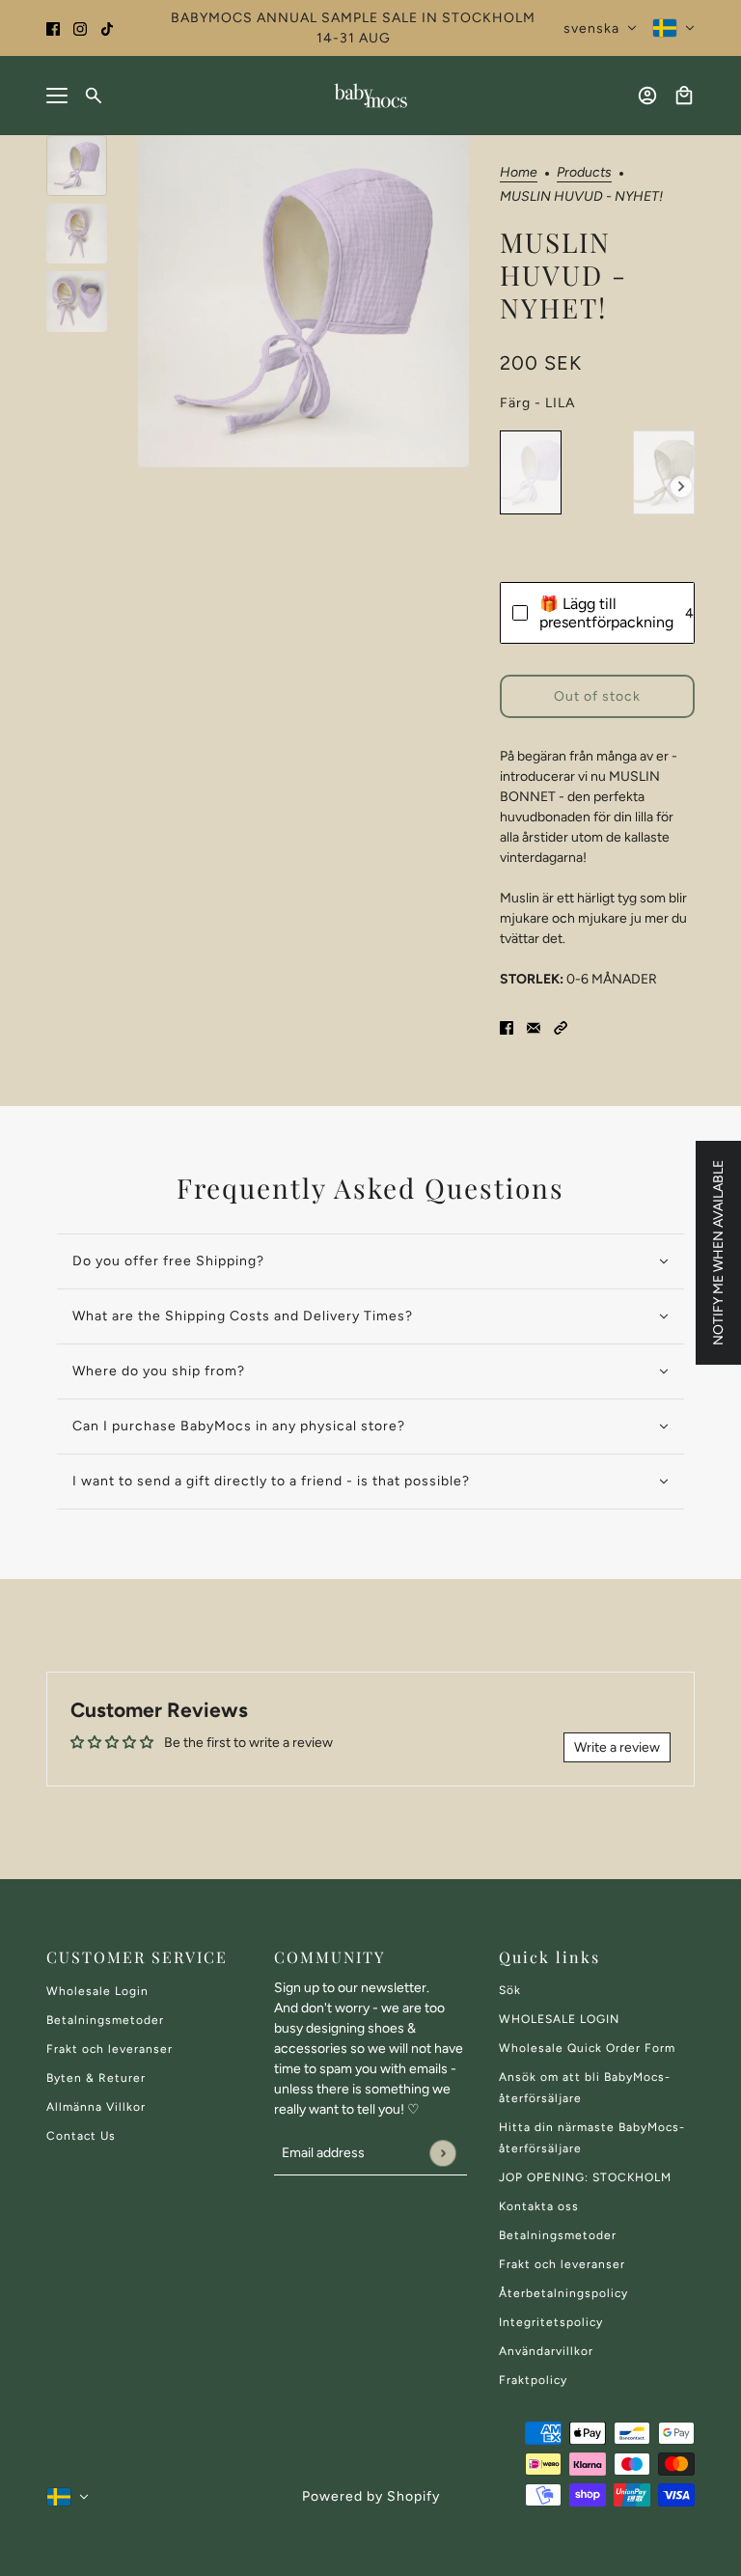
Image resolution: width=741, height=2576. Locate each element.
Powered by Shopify (371, 2496)
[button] (561, 1026)
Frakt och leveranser (110, 2049)
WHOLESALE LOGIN (559, 2019)
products (584, 173)
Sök (510, 1990)
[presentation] (681, 486)
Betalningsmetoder (105, 2020)
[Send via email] (534, 1026)
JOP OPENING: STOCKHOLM (585, 2177)
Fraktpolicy (533, 2380)
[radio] (531, 472)
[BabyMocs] (370, 96)
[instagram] (80, 28)
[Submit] (442, 2153)
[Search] (94, 96)
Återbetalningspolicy (563, 2293)
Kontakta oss (539, 2206)
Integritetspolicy (551, 2322)
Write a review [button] (617, 1747)
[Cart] (684, 96)
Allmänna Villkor (96, 2107)
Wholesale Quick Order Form (587, 2048)
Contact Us (81, 2136)
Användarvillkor (546, 2351)
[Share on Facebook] (507, 1026)
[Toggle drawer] (57, 96)
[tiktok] (107, 28)
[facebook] (53, 28)
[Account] (647, 96)
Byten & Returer (96, 2078)
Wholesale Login (97, 1991)
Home (519, 173)
